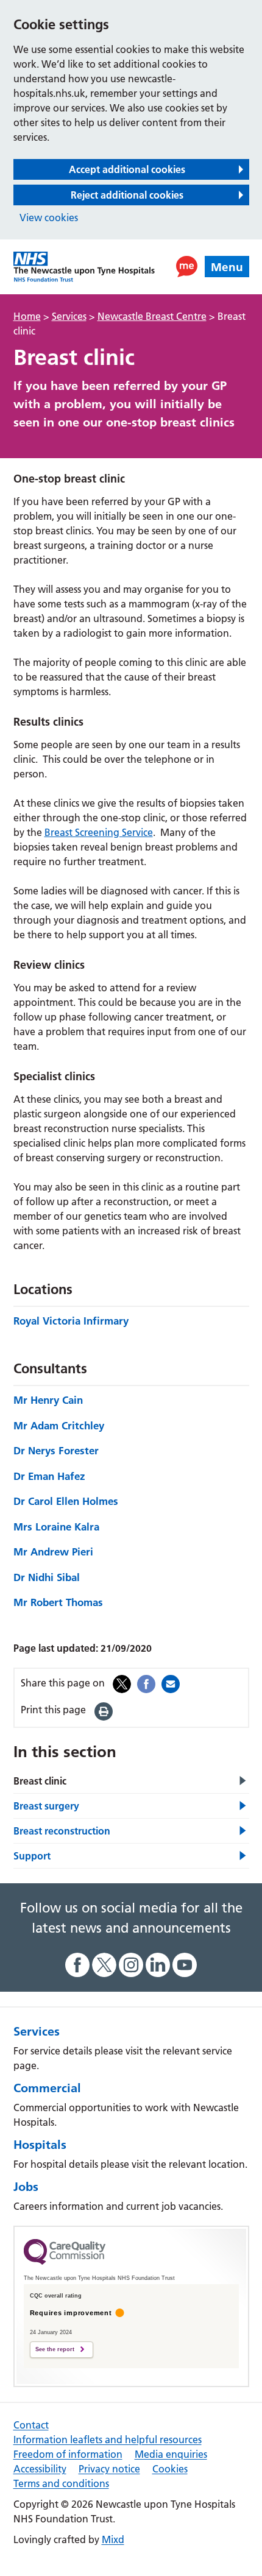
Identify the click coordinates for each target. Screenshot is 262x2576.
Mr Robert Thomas (58, 1602)
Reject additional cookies (127, 195)
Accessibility (40, 2469)
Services (37, 2031)
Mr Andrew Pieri (53, 1552)
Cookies (170, 2469)
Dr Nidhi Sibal (47, 1577)
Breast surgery (46, 1806)
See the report (55, 2349)
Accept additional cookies (127, 169)
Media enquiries (171, 2454)
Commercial (47, 2088)
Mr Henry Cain (48, 1400)
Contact (31, 2425)
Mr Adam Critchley (59, 1425)
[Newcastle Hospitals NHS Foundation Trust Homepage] (84, 267)
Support (32, 1856)
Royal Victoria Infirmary (71, 1321)
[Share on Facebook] (146, 1683)
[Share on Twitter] (122, 1683)
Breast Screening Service (99, 832)
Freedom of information (68, 2454)
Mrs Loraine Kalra (56, 1527)
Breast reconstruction (62, 1831)
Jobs (26, 2187)
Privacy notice (109, 2469)
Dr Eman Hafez (49, 1476)
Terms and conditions (61, 2483)
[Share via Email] (171, 1683)
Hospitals (40, 2145)
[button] (187, 267)
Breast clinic (40, 1781)
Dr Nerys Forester (56, 1450)
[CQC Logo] (65, 2262)
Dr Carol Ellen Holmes (66, 1501)
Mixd (113, 2539)
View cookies (49, 218)
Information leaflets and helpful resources (108, 2440)
